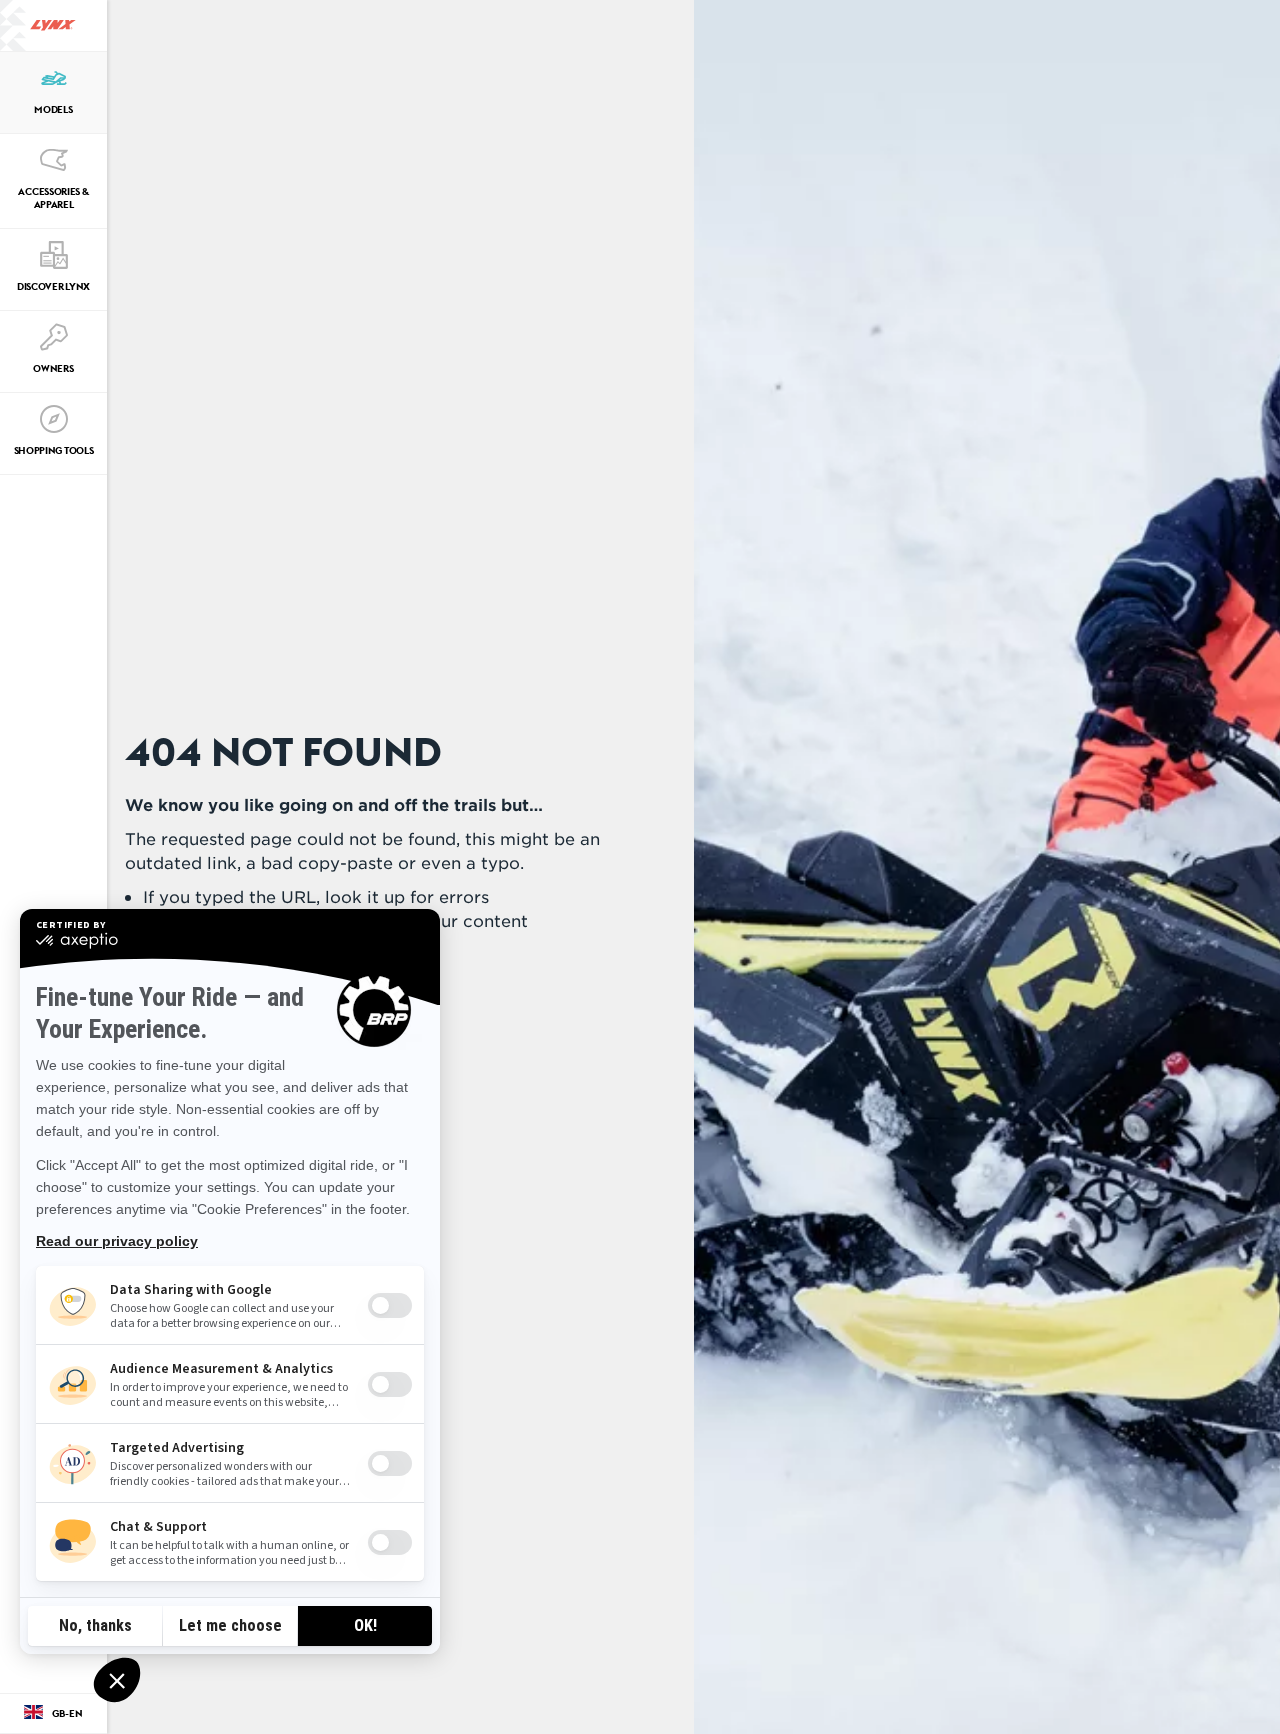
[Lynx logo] (53, 25)
